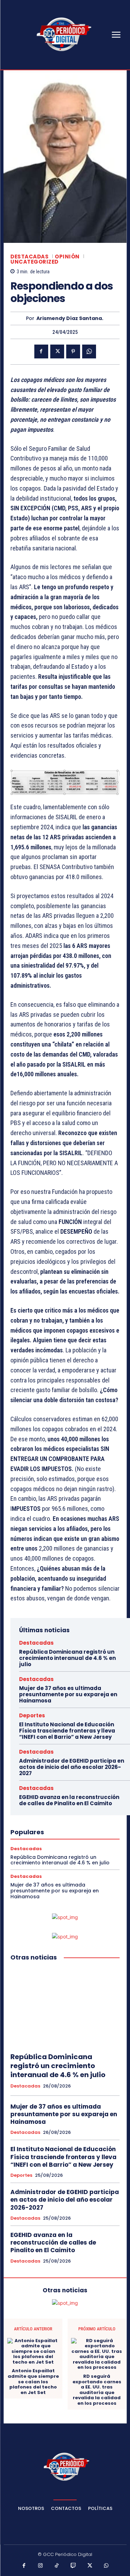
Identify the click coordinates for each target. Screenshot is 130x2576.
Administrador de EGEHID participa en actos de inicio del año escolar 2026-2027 (72, 1767)
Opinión (67, 257)
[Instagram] (41, 2566)
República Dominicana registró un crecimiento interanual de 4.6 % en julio (67, 1658)
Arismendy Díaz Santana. (70, 318)
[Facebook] (41, 351)
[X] (57, 351)
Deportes (32, 1715)
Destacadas (29, 257)
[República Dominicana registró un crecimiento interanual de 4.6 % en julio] (65, 2007)
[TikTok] (57, 2566)
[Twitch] (73, 2566)
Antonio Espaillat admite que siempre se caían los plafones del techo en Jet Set (33, 2382)
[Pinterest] (73, 351)
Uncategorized (34, 262)
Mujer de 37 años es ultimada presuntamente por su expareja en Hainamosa (68, 1694)
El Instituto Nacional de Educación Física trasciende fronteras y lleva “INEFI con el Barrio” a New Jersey (67, 1731)
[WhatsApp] (89, 351)
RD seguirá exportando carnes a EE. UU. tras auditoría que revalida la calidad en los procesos (97, 2390)
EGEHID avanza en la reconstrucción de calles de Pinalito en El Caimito (69, 1800)
